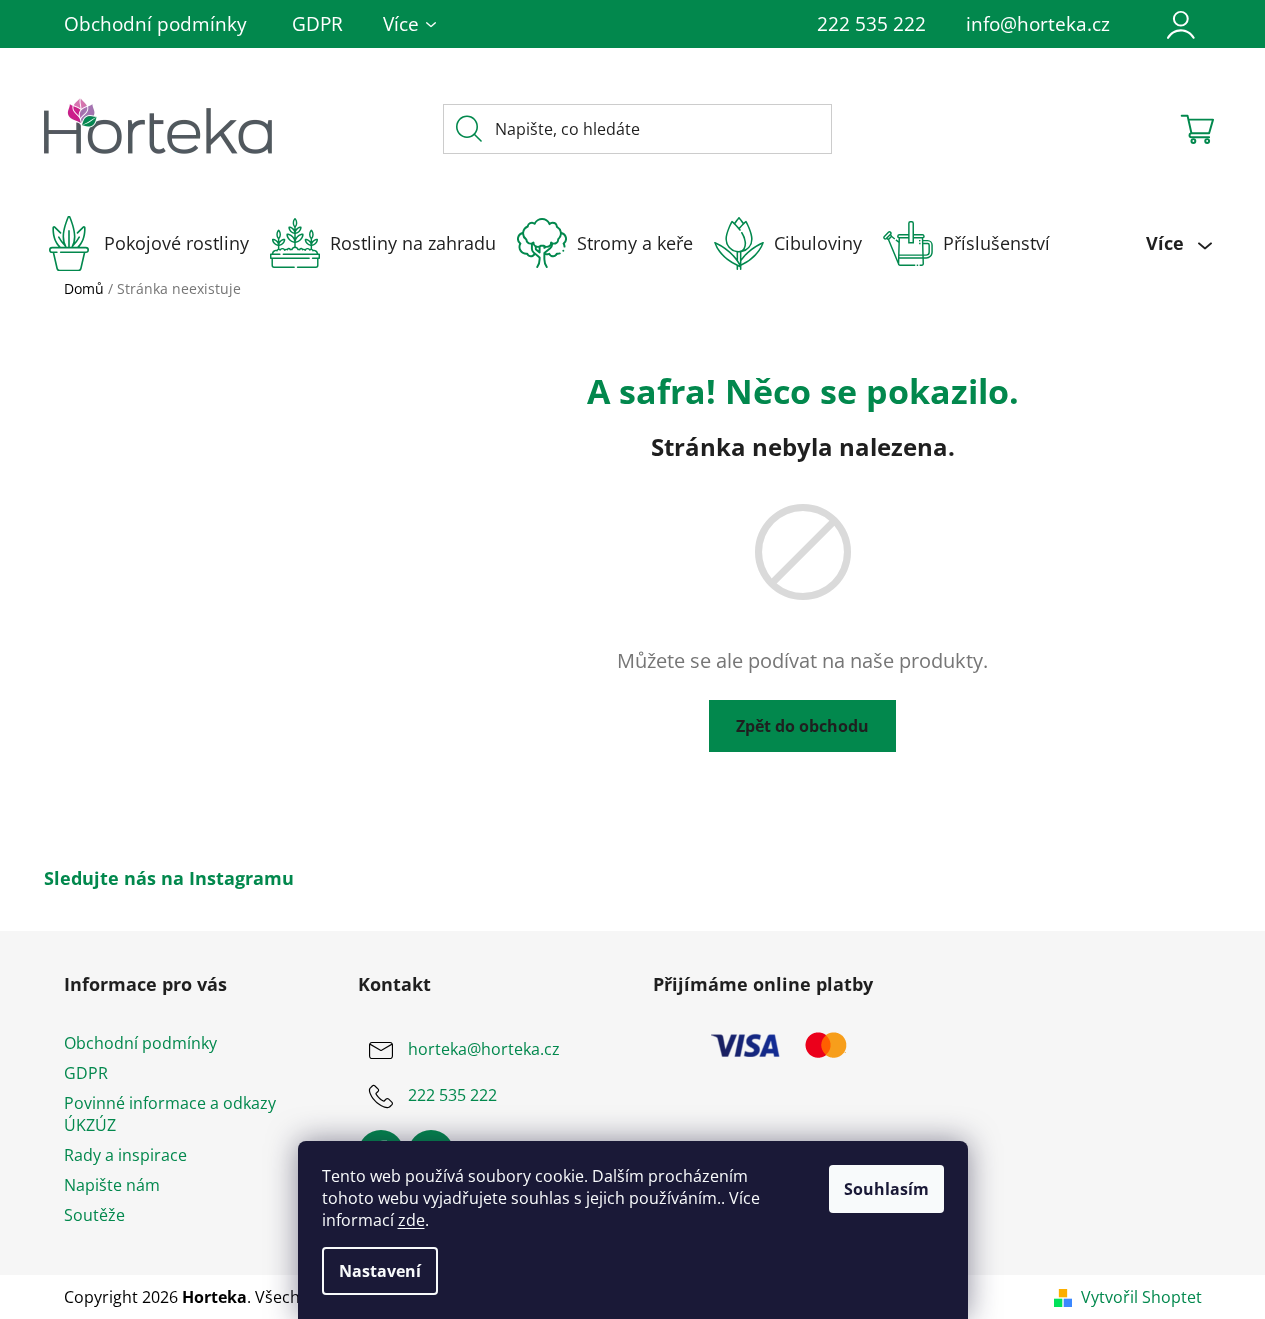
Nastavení (380, 1271)
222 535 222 (871, 24)
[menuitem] (157, 243)
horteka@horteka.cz (484, 1049)
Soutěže (94, 1215)
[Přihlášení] (1181, 24)
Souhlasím (886, 1189)
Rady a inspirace (125, 1155)
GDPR (317, 24)
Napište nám (112, 1185)
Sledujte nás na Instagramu (169, 878)
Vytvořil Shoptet (1141, 1297)
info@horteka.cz (1038, 24)
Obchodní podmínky (155, 24)
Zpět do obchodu (802, 726)
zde (411, 1220)
